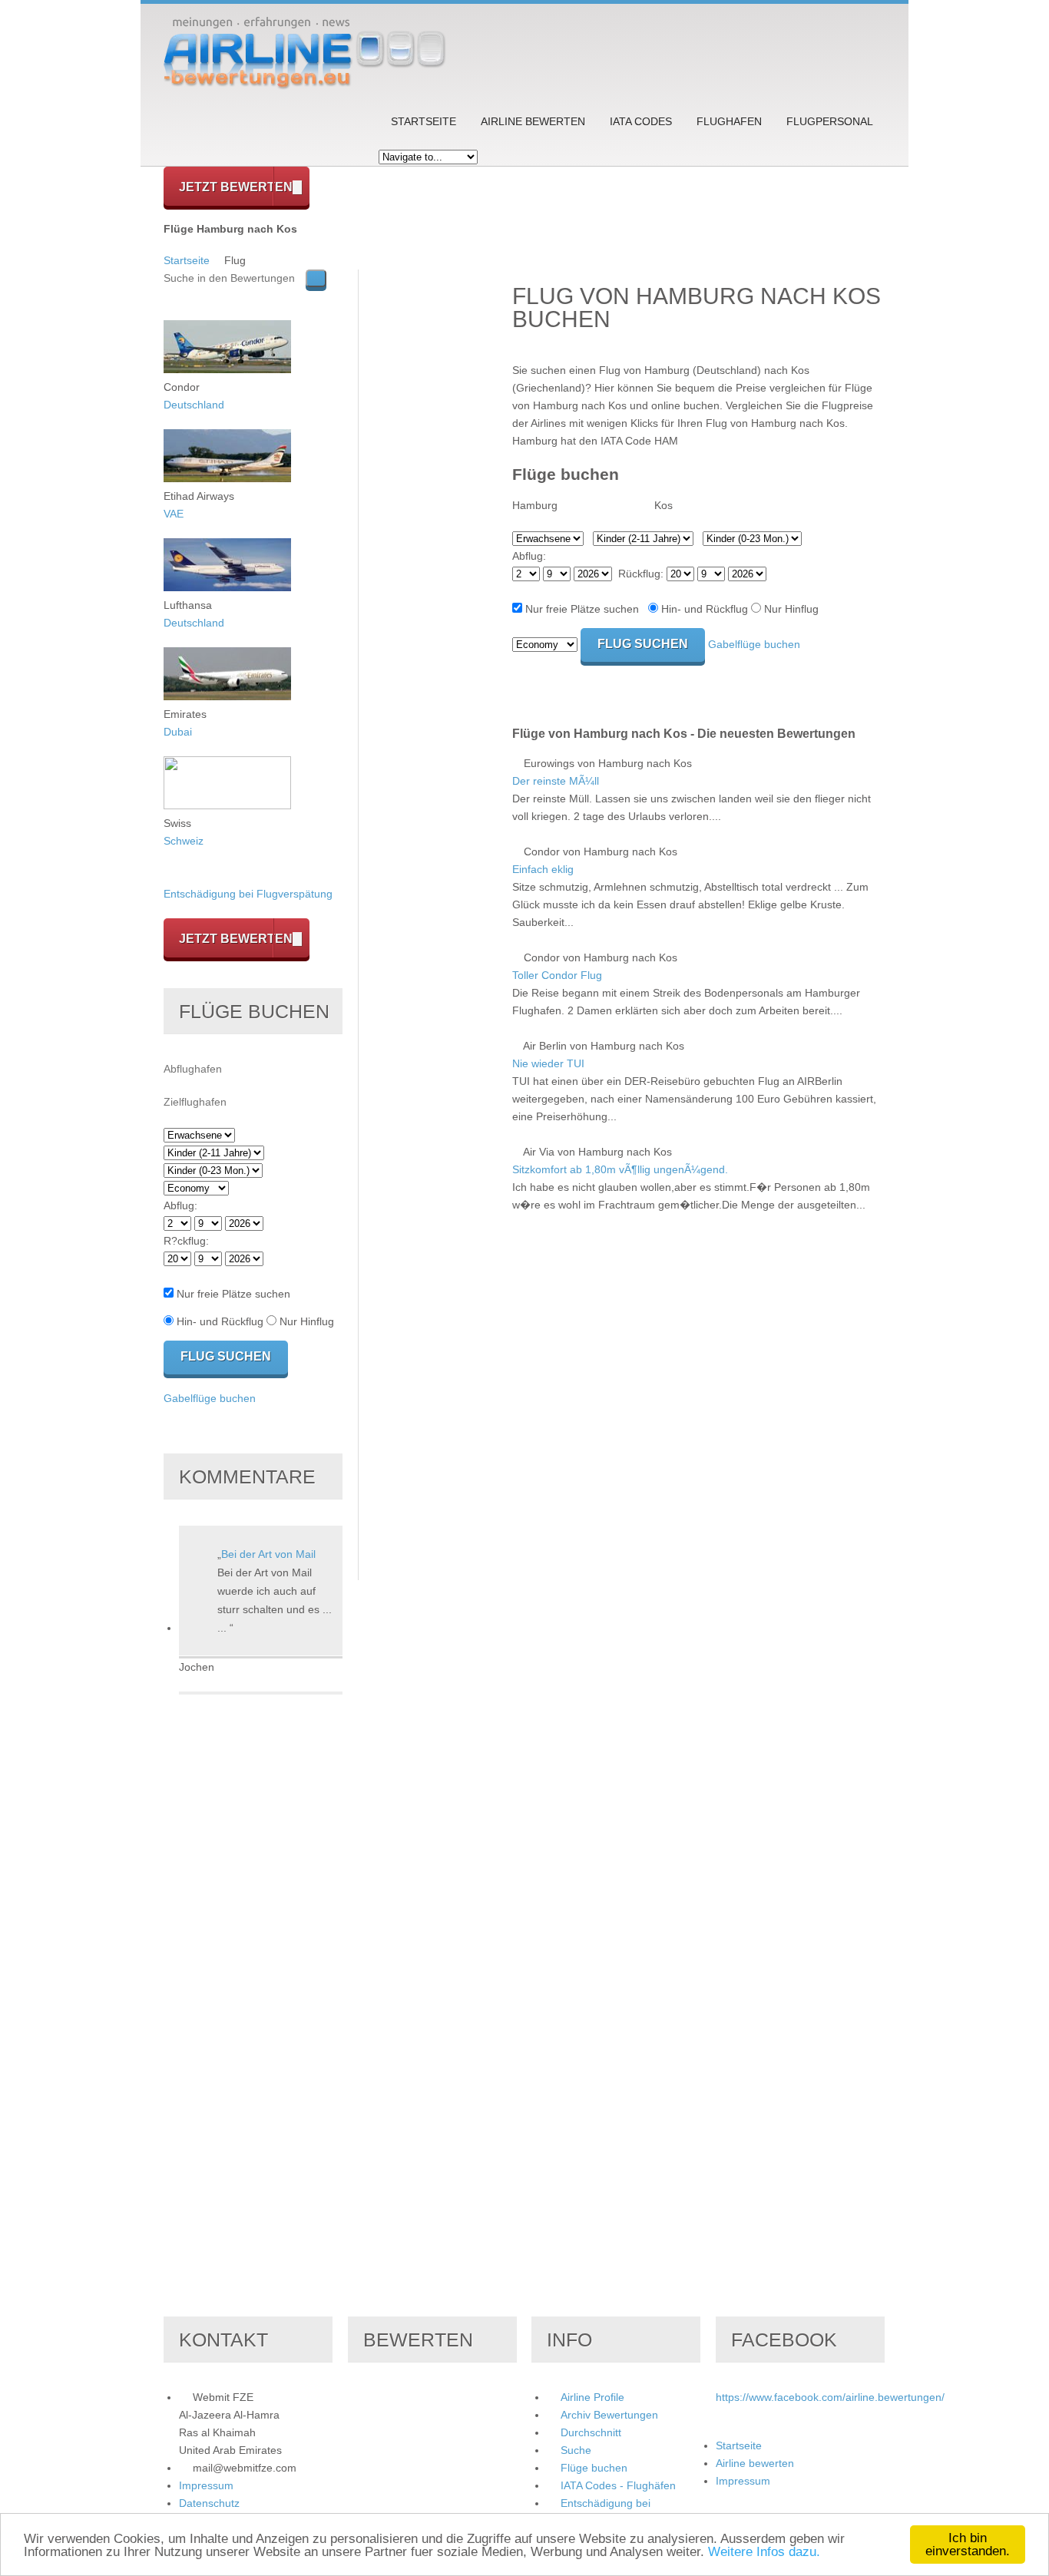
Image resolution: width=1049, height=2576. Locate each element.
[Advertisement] (435, 500)
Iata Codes (641, 121)
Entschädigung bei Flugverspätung (248, 894)
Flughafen (729, 121)
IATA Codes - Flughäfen (618, 2485)
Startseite (424, 121)
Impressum (206, 2485)
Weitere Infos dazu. (764, 2552)
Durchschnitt (591, 2432)
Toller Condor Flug (557, 975)
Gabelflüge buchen (754, 644)
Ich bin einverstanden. (968, 2545)
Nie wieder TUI (548, 1063)
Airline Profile (592, 2397)
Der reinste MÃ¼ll (556, 781)
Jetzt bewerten (236, 187)
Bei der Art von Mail (268, 1554)
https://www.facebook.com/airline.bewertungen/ (830, 2397)
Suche (576, 2450)
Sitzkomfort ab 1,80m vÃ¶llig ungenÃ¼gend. (620, 1169)
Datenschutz (209, 2503)
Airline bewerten (533, 121)
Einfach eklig (543, 869)
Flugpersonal (830, 121)
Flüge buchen (594, 2468)
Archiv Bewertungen (609, 2415)
